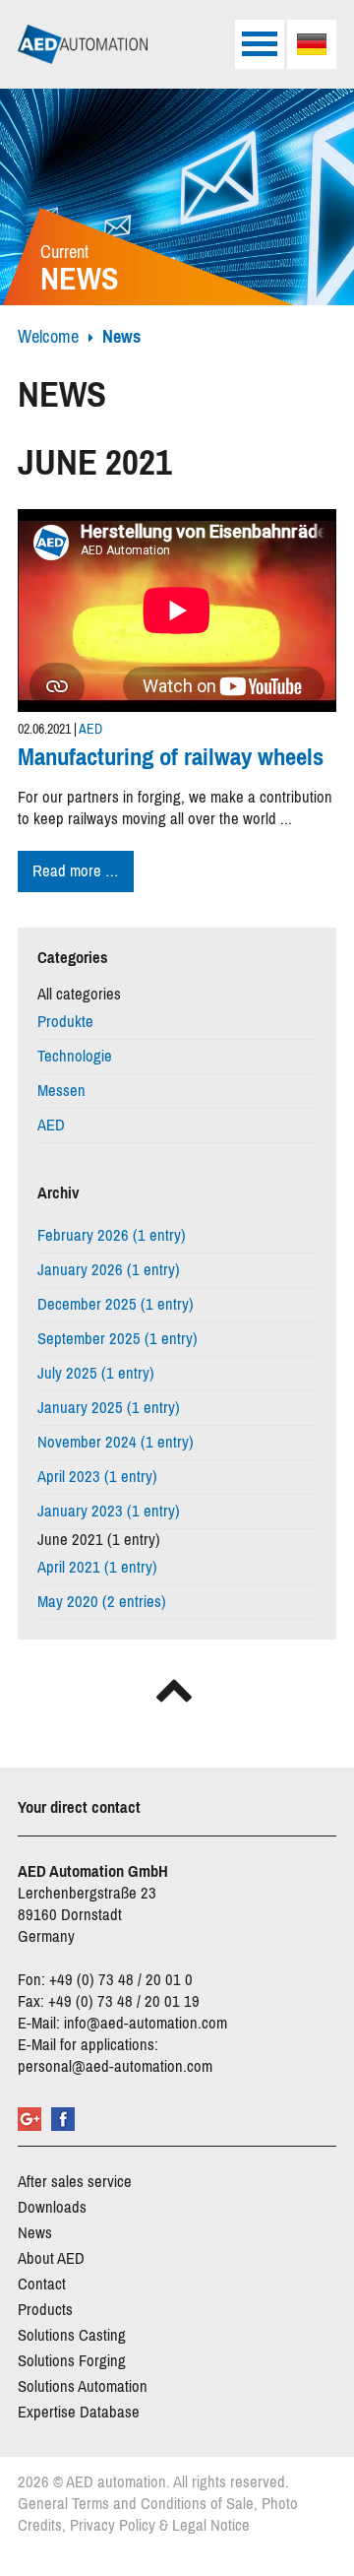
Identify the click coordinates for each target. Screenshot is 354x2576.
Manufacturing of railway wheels (171, 757)
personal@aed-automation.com (115, 2066)
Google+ (29, 2119)
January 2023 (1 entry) (109, 1511)
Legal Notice (211, 2525)
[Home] (83, 44)
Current (80, 270)
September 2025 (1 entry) (118, 1339)
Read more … (83, 873)
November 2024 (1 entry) (116, 1442)
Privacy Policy (113, 2525)
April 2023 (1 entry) (97, 1477)
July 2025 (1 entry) (96, 1373)
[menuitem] (312, 44)
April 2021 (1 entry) (97, 1567)
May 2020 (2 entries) (102, 1602)
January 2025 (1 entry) (109, 1408)
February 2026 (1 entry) (112, 1235)
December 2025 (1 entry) (116, 1304)
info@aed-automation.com (146, 2023)
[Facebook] (63, 2119)
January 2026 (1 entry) (109, 1270)
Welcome (48, 337)
